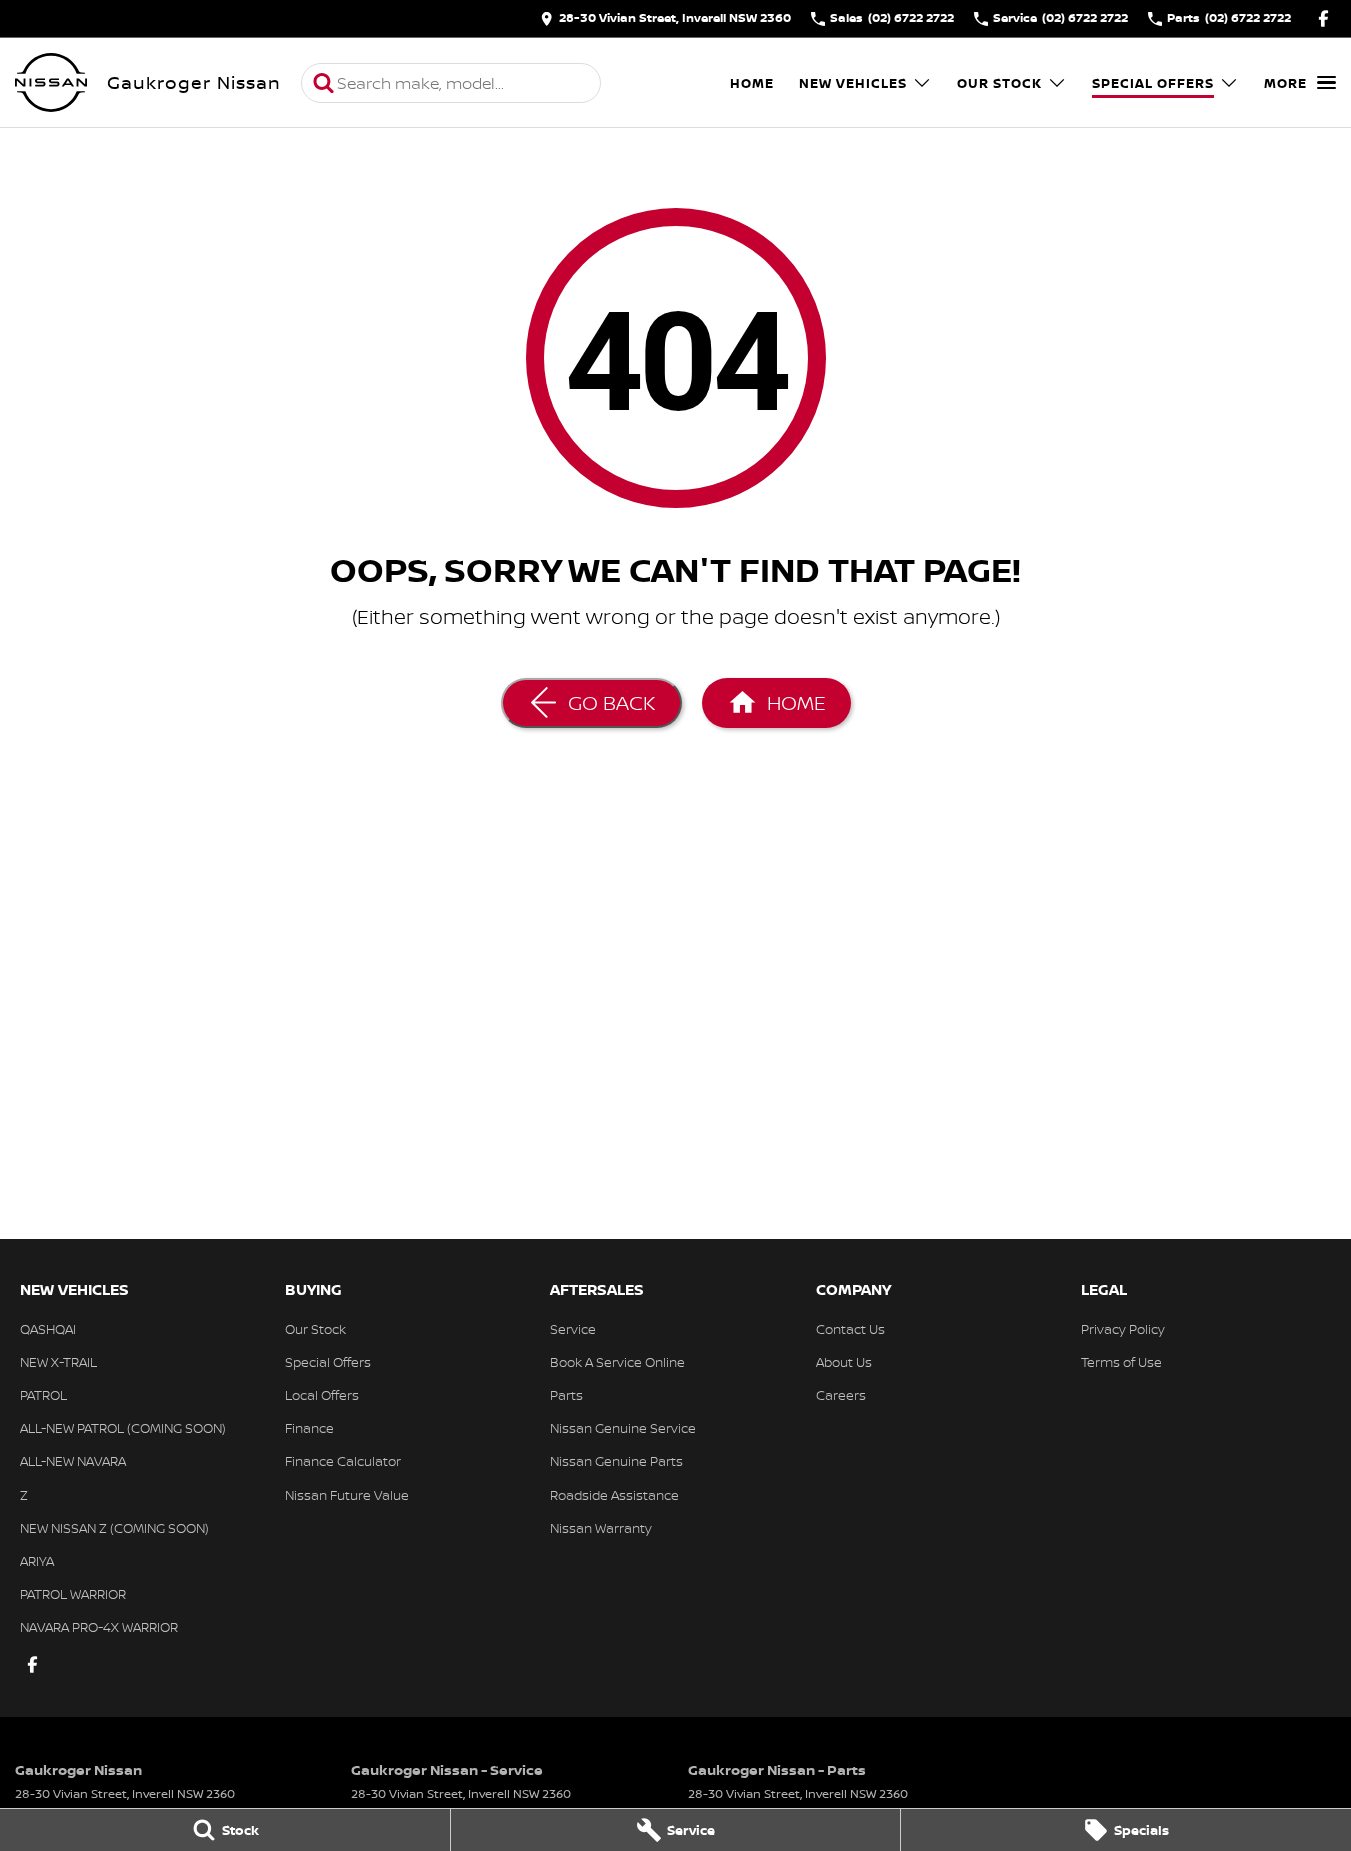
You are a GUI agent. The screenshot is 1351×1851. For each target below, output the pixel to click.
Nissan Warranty (601, 1528)
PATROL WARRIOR (73, 1594)
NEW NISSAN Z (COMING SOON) (114, 1528)
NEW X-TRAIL (58, 1362)
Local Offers (322, 1395)
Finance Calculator (343, 1461)
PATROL (43, 1395)
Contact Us (850, 1329)
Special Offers (1153, 83)
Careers (841, 1395)
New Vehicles (853, 83)
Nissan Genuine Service (623, 1428)
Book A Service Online (617, 1362)
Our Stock (999, 83)
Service (573, 1329)
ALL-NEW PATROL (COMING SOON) (123, 1428)
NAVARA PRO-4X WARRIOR (99, 1627)
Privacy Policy (1123, 1329)
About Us (844, 1362)
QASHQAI (48, 1329)
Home (752, 83)
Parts (566, 1395)
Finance (309, 1428)
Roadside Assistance (614, 1495)
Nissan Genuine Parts (616, 1461)
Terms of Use (1121, 1362)
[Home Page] (51, 83)
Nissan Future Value (347, 1495)
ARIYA (37, 1561)
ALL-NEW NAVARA (73, 1461)
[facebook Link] (1323, 18)
